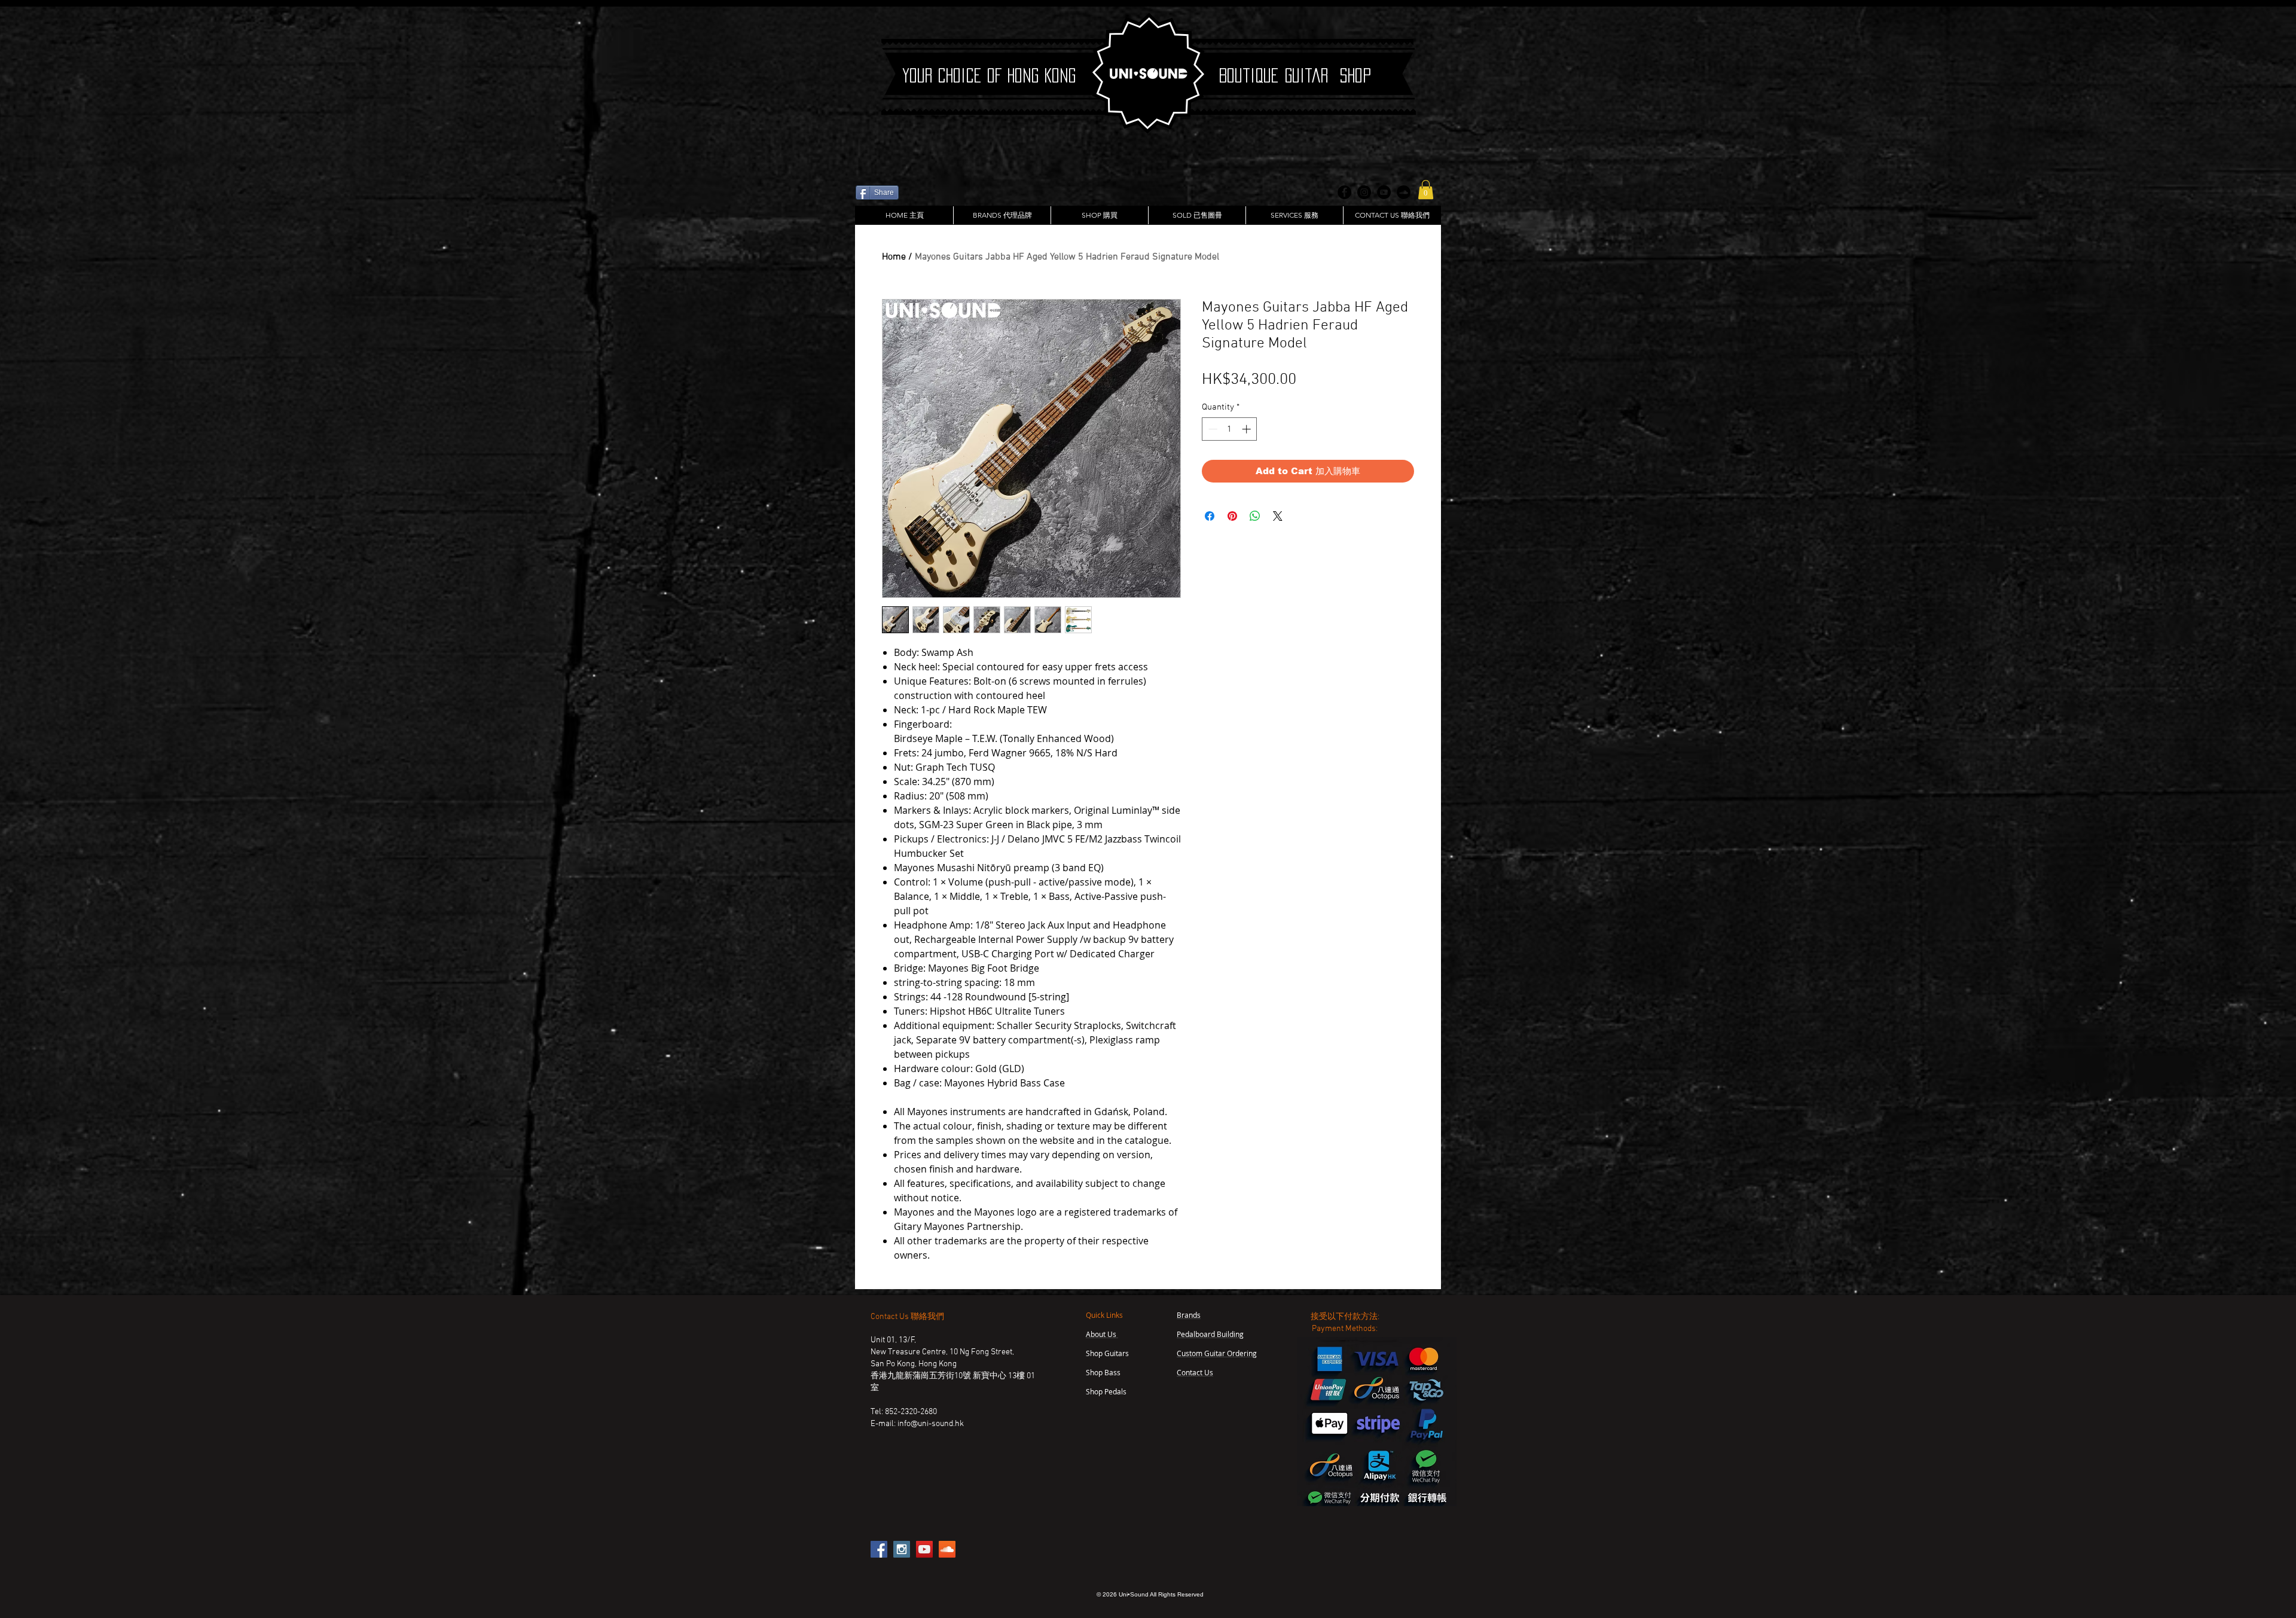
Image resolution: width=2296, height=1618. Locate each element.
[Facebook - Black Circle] (1344, 192)
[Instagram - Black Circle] (1364, 192)
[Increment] (1248, 429)
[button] (1426, 190)
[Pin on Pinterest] (1232, 516)
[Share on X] (1278, 516)
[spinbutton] (1230, 429)
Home (894, 257)
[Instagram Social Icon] (902, 1549)
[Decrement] (1212, 429)
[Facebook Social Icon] (879, 1549)
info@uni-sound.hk (931, 1424)
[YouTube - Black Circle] (1384, 192)
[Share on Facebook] (1210, 516)
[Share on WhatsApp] (1255, 516)
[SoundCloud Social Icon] (947, 1549)
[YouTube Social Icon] (924, 1549)
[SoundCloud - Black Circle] (1404, 192)
